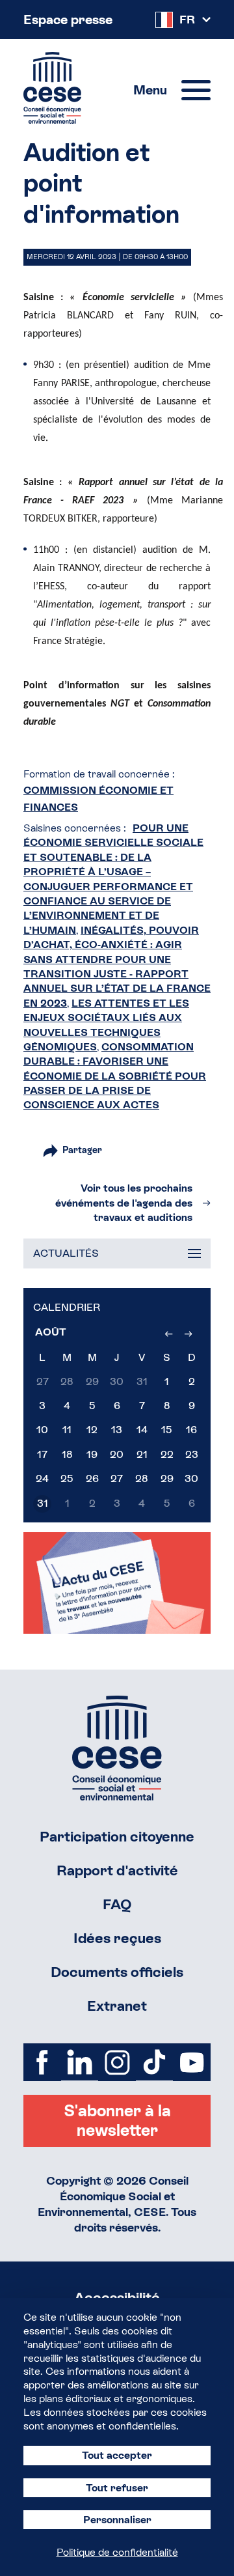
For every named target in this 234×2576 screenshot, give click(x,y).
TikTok (155, 2062)
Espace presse (68, 20)
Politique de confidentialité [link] (117, 2552)
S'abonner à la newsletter (117, 2121)
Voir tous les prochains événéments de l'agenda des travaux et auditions (124, 1203)
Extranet (117, 2006)
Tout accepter (117, 2455)
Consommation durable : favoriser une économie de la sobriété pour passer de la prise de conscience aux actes (115, 1076)
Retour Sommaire (117, 1748)
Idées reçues (117, 1938)
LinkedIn (80, 2062)
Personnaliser (117, 2520)
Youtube (192, 2062)
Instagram (117, 2062)
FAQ (117, 1904)
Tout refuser (117, 2488)
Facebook (42, 2062)
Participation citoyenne (117, 1837)
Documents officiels (117, 1972)
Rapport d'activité (117, 1870)
